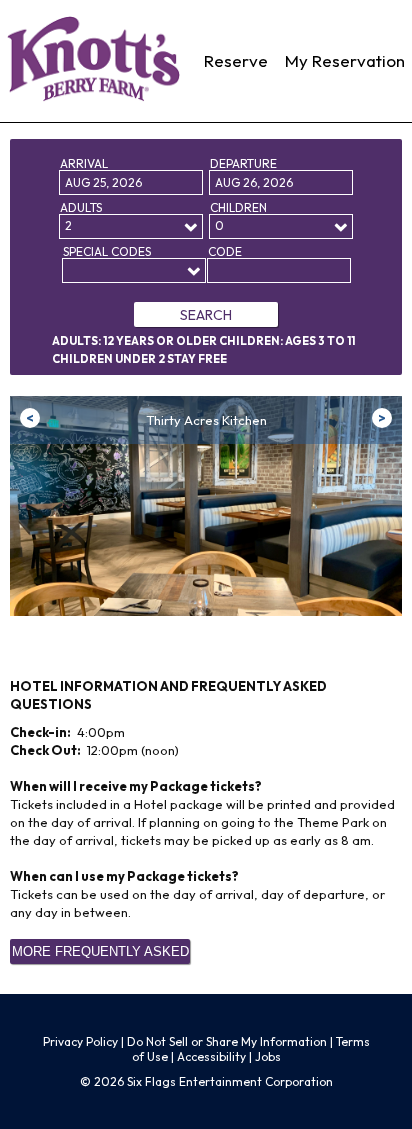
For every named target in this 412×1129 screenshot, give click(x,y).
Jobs (268, 1056)
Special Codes (107, 251)
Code (225, 251)
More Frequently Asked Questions (100, 954)
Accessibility (211, 1056)
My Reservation (345, 60)
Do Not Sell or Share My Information (227, 1041)
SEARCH (206, 315)
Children (238, 207)
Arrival (84, 163)
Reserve (236, 60)
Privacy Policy (80, 1041)
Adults (81, 207)
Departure (243, 163)
